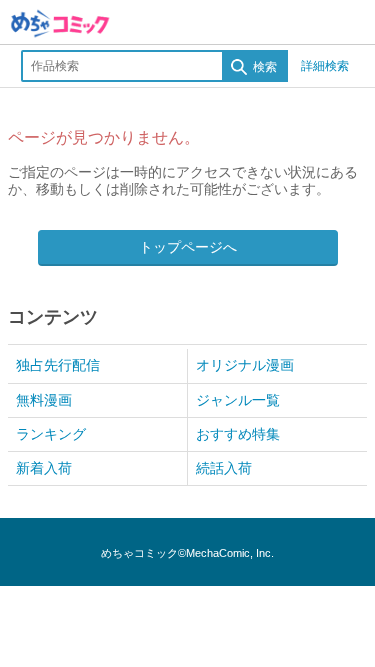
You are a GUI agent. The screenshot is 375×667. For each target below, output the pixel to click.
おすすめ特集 (238, 434)
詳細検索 (325, 66)
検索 (263, 67)
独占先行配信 (58, 365)
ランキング (51, 434)
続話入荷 (224, 468)
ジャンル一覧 (238, 400)
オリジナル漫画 (245, 365)
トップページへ (188, 247)
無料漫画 (44, 400)
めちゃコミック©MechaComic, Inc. (187, 553)
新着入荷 (44, 468)
